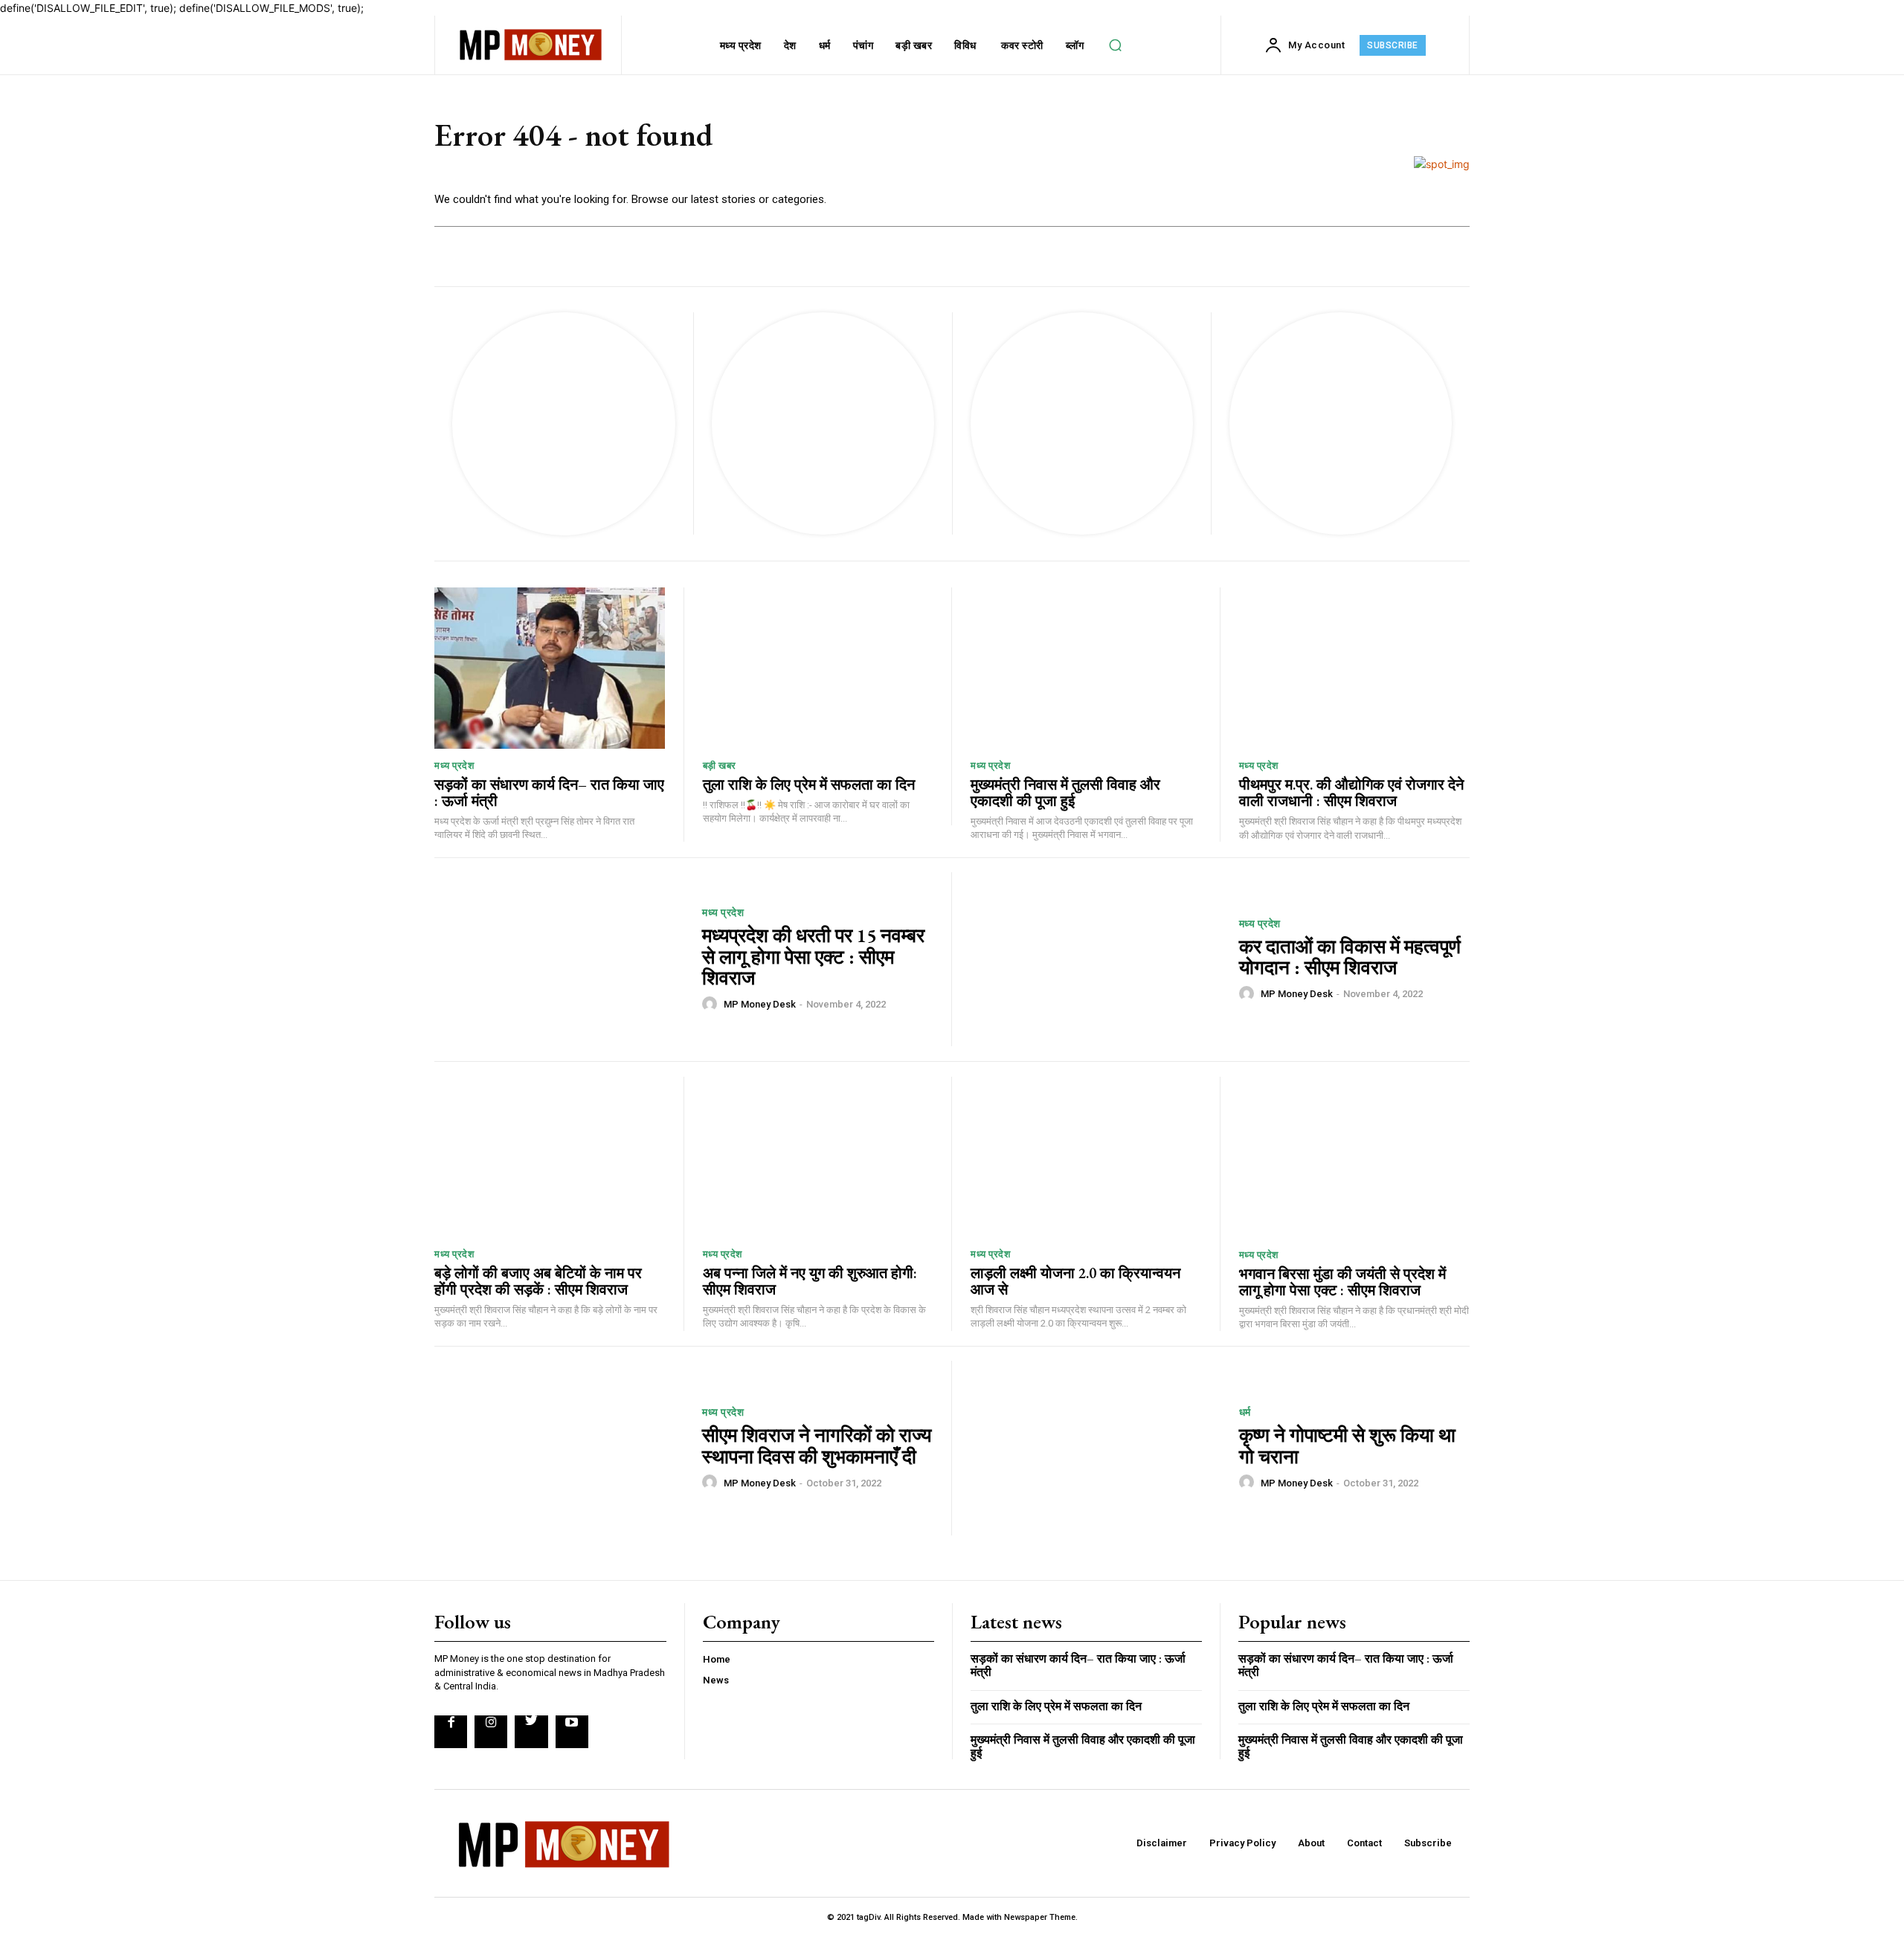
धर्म (1245, 1412)
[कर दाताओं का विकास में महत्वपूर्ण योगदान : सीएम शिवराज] (1096, 960)
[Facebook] (451, 1732)
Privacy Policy (1242, 1843)
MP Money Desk (760, 1004)
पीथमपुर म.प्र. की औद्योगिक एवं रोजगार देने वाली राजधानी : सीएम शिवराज (1351, 793)
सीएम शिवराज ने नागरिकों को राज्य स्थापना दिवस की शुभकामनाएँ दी (817, 1446)
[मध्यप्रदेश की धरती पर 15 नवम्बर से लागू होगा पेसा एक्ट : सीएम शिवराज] (559, 960)
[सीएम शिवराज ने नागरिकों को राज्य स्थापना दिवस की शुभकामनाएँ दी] (559, 1448)
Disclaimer (1162, 1843)
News (716, 1680)
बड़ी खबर (720, 766)
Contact (1364, 1843)
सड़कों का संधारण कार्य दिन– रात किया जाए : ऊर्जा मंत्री (549, 793)
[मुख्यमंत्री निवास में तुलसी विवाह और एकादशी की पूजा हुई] (1086, 668)
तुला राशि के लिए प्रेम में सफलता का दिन (809, 784)
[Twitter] (531, 1732)
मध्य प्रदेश (454, 766)
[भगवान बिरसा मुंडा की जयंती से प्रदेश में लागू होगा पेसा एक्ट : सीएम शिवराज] (1355, 1157)
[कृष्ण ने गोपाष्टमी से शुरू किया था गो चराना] (1096, 1448)
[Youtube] (572, 1732)
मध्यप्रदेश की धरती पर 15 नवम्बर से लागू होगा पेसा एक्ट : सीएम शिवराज (813, 957)
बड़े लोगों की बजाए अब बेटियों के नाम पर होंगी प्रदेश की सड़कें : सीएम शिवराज (538, 1281)
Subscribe (1428, 1843)
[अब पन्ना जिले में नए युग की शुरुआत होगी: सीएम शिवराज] (818, 1157)
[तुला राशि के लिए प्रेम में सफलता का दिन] (818, 668)
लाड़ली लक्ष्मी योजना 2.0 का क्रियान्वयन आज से (1075, 1281)
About (1311, 1843)
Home (717, 1659)
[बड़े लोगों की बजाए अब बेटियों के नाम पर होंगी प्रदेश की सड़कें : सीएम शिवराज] (550, 1157)
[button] (1116, 45)
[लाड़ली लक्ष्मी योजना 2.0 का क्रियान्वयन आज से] (1086, 1157)
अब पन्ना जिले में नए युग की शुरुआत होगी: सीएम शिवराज (810, 1281)
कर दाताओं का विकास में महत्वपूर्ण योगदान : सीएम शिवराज (1350, 957)
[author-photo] (712, 1004)
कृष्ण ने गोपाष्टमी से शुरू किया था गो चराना (1347, 1446)
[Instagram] (491, 1732)
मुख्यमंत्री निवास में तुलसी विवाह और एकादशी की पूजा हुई (1065, 793)
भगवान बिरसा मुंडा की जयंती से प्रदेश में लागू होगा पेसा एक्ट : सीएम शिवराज (1342, 1282)
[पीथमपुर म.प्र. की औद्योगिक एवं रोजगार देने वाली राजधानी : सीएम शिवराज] (1355, 668)
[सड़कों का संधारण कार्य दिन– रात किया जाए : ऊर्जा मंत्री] (550, 668)
